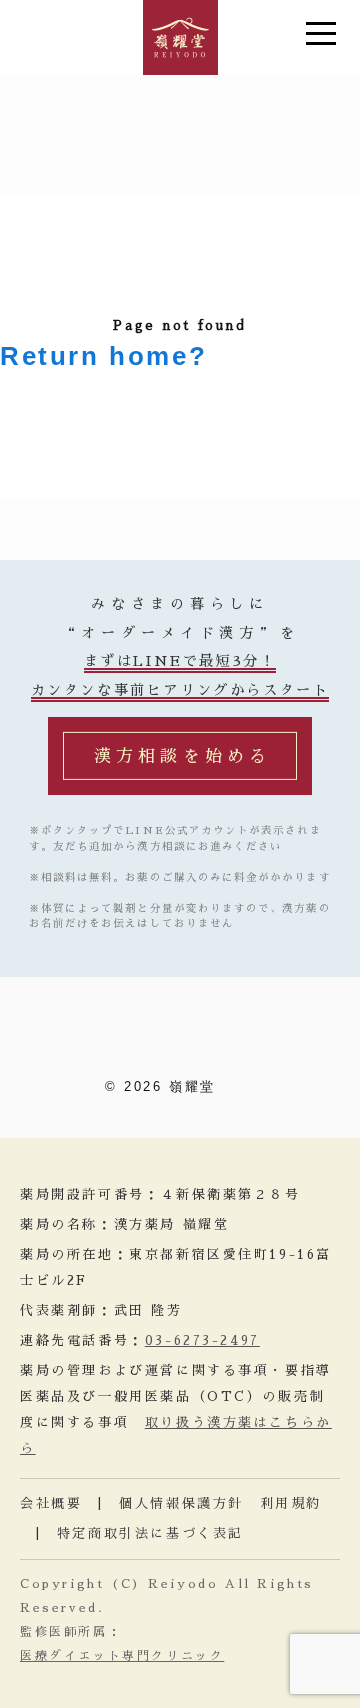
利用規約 (291, 1503)
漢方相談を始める (182, 756)
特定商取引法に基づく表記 (150, 1533)
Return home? (103, 356)
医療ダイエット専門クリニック (122, 1656)
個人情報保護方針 (181, 1503)
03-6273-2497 (202, 1340)
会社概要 (51, 1503)
